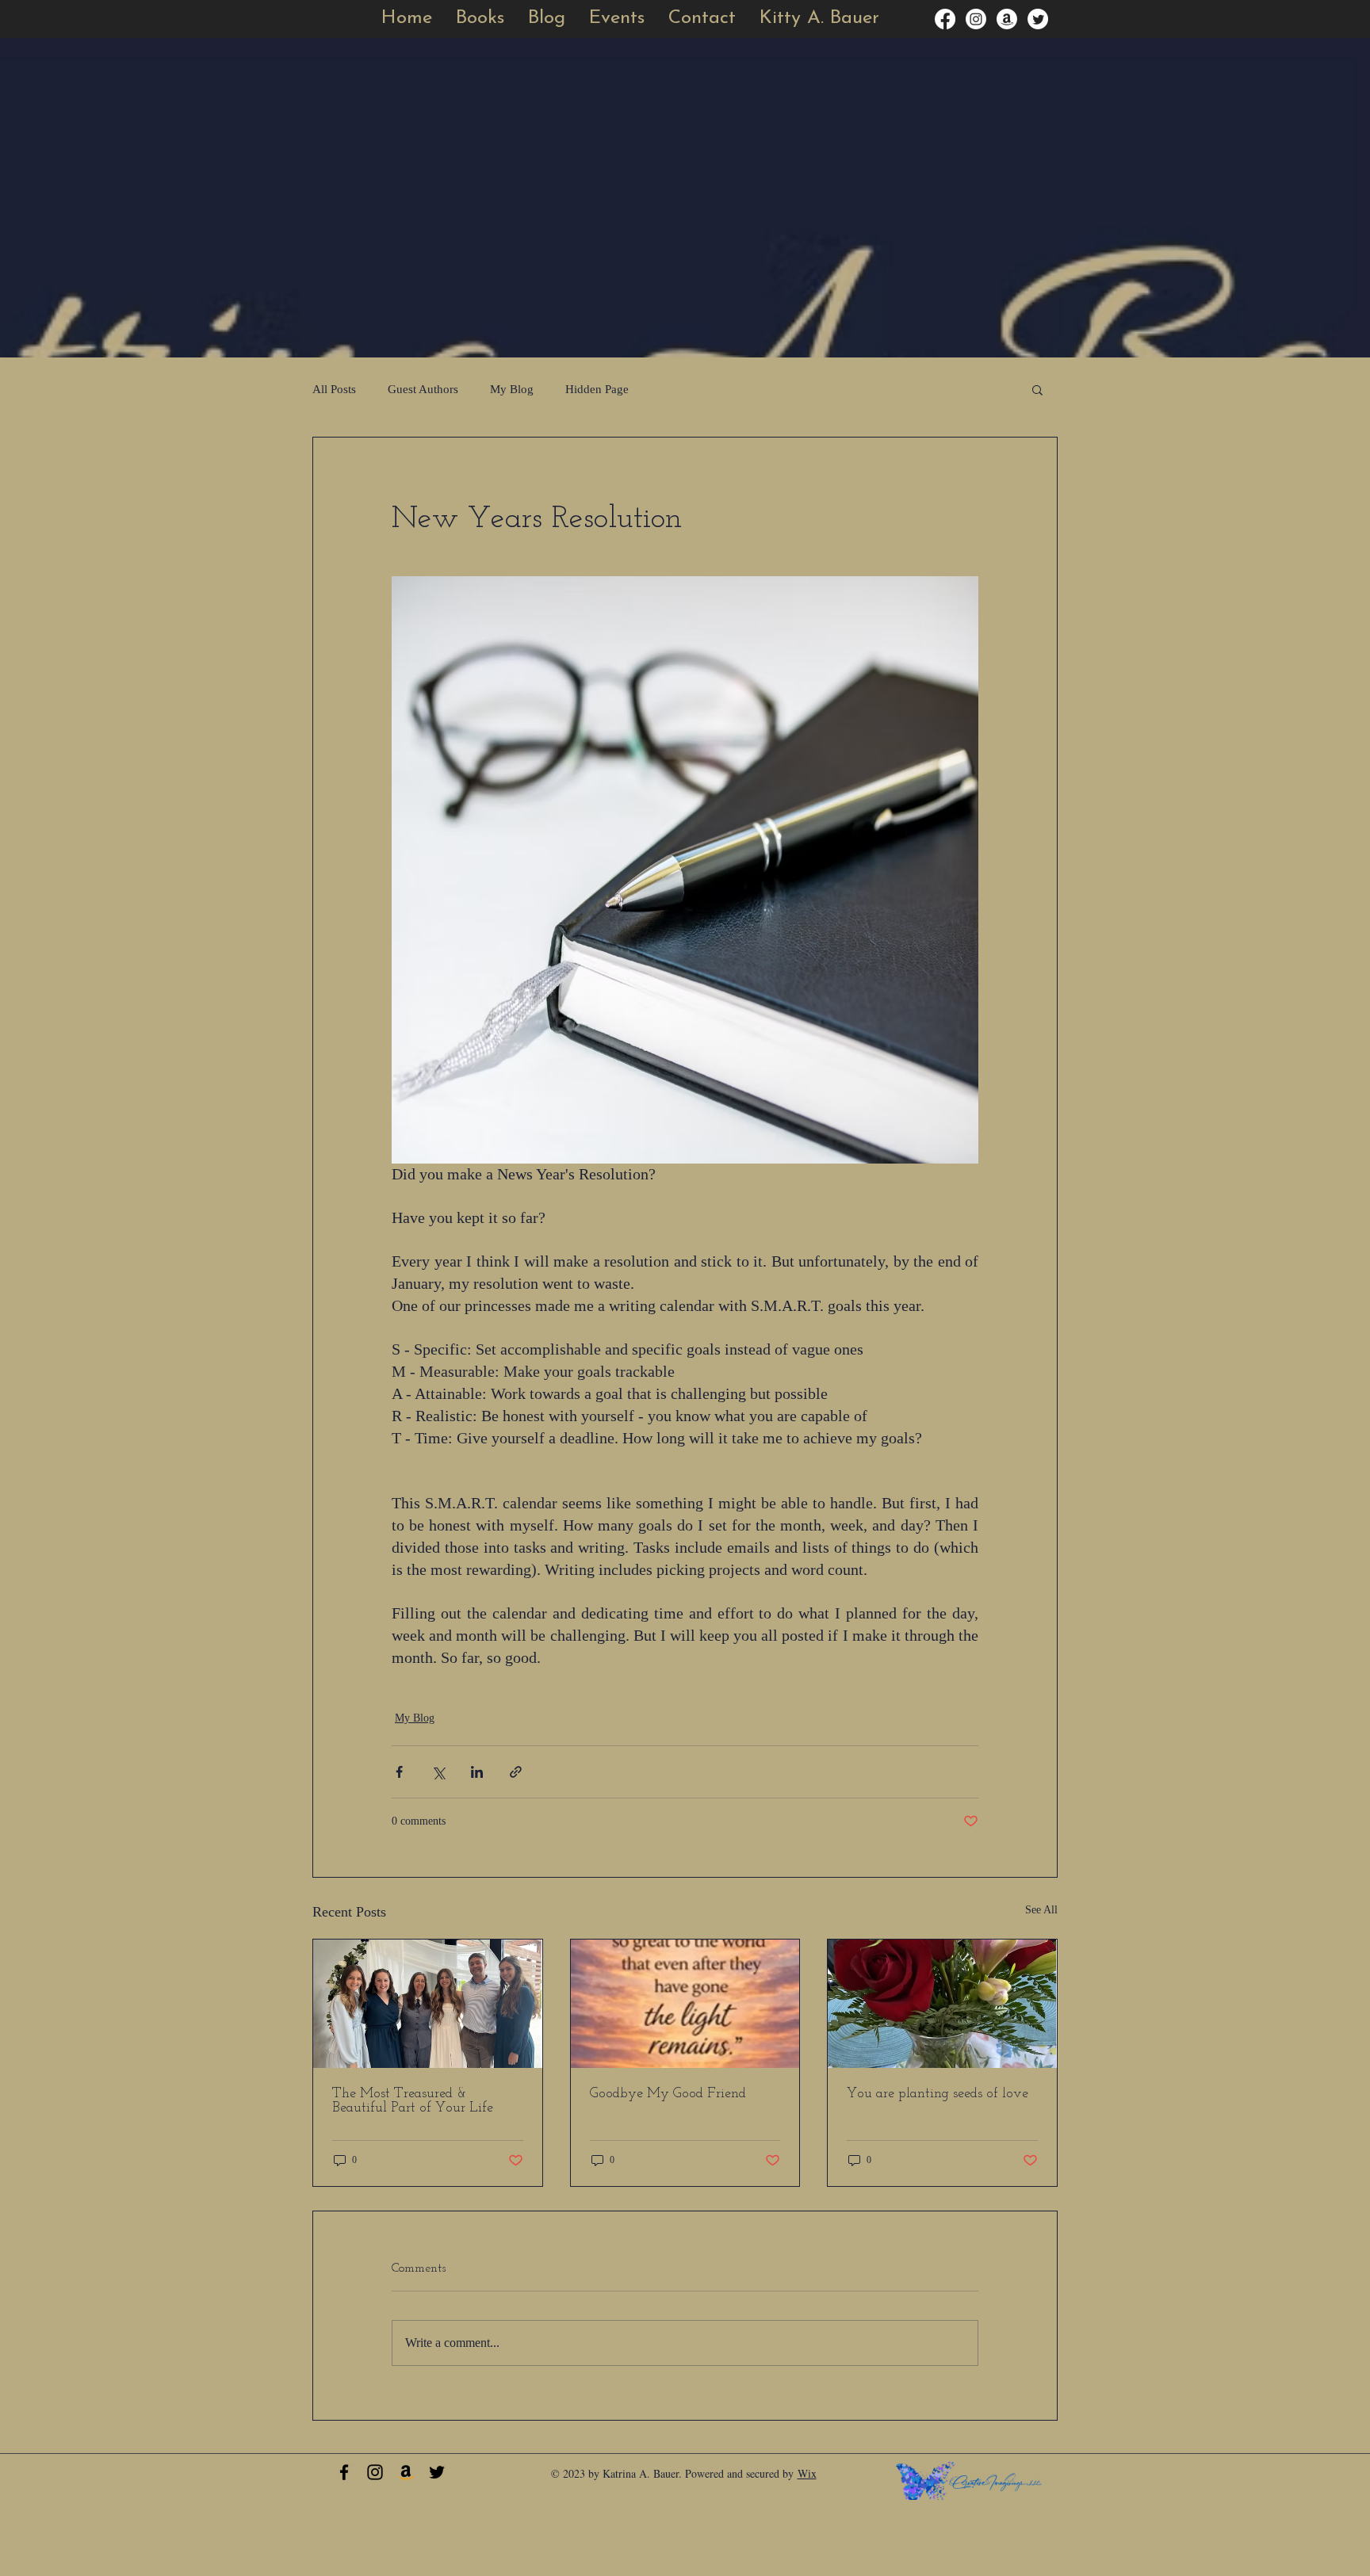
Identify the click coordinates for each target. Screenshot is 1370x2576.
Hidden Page (597, 389)
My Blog (512, 389)
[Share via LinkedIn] (477, 1772)
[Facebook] (945, 19)
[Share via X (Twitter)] (438, 1772)
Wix (807, 2473)
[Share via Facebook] (399, 1772)
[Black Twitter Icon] (437, 2472)
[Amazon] (1007, 19)
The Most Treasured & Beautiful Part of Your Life (413, 2101)
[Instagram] (976, 19)
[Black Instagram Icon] (375, 2472)
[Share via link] (516, 1772)
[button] (617, 19)
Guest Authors (423, 389)
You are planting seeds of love (938, 2094)
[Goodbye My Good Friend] (685, 2004)
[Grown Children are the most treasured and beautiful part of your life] (428, 2004)
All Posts (334, 389)
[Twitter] (1038, 19)
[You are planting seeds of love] (942, 2004)
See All (1041, 1910)
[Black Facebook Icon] (344, 2472)
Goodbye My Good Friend (668, 2094)
